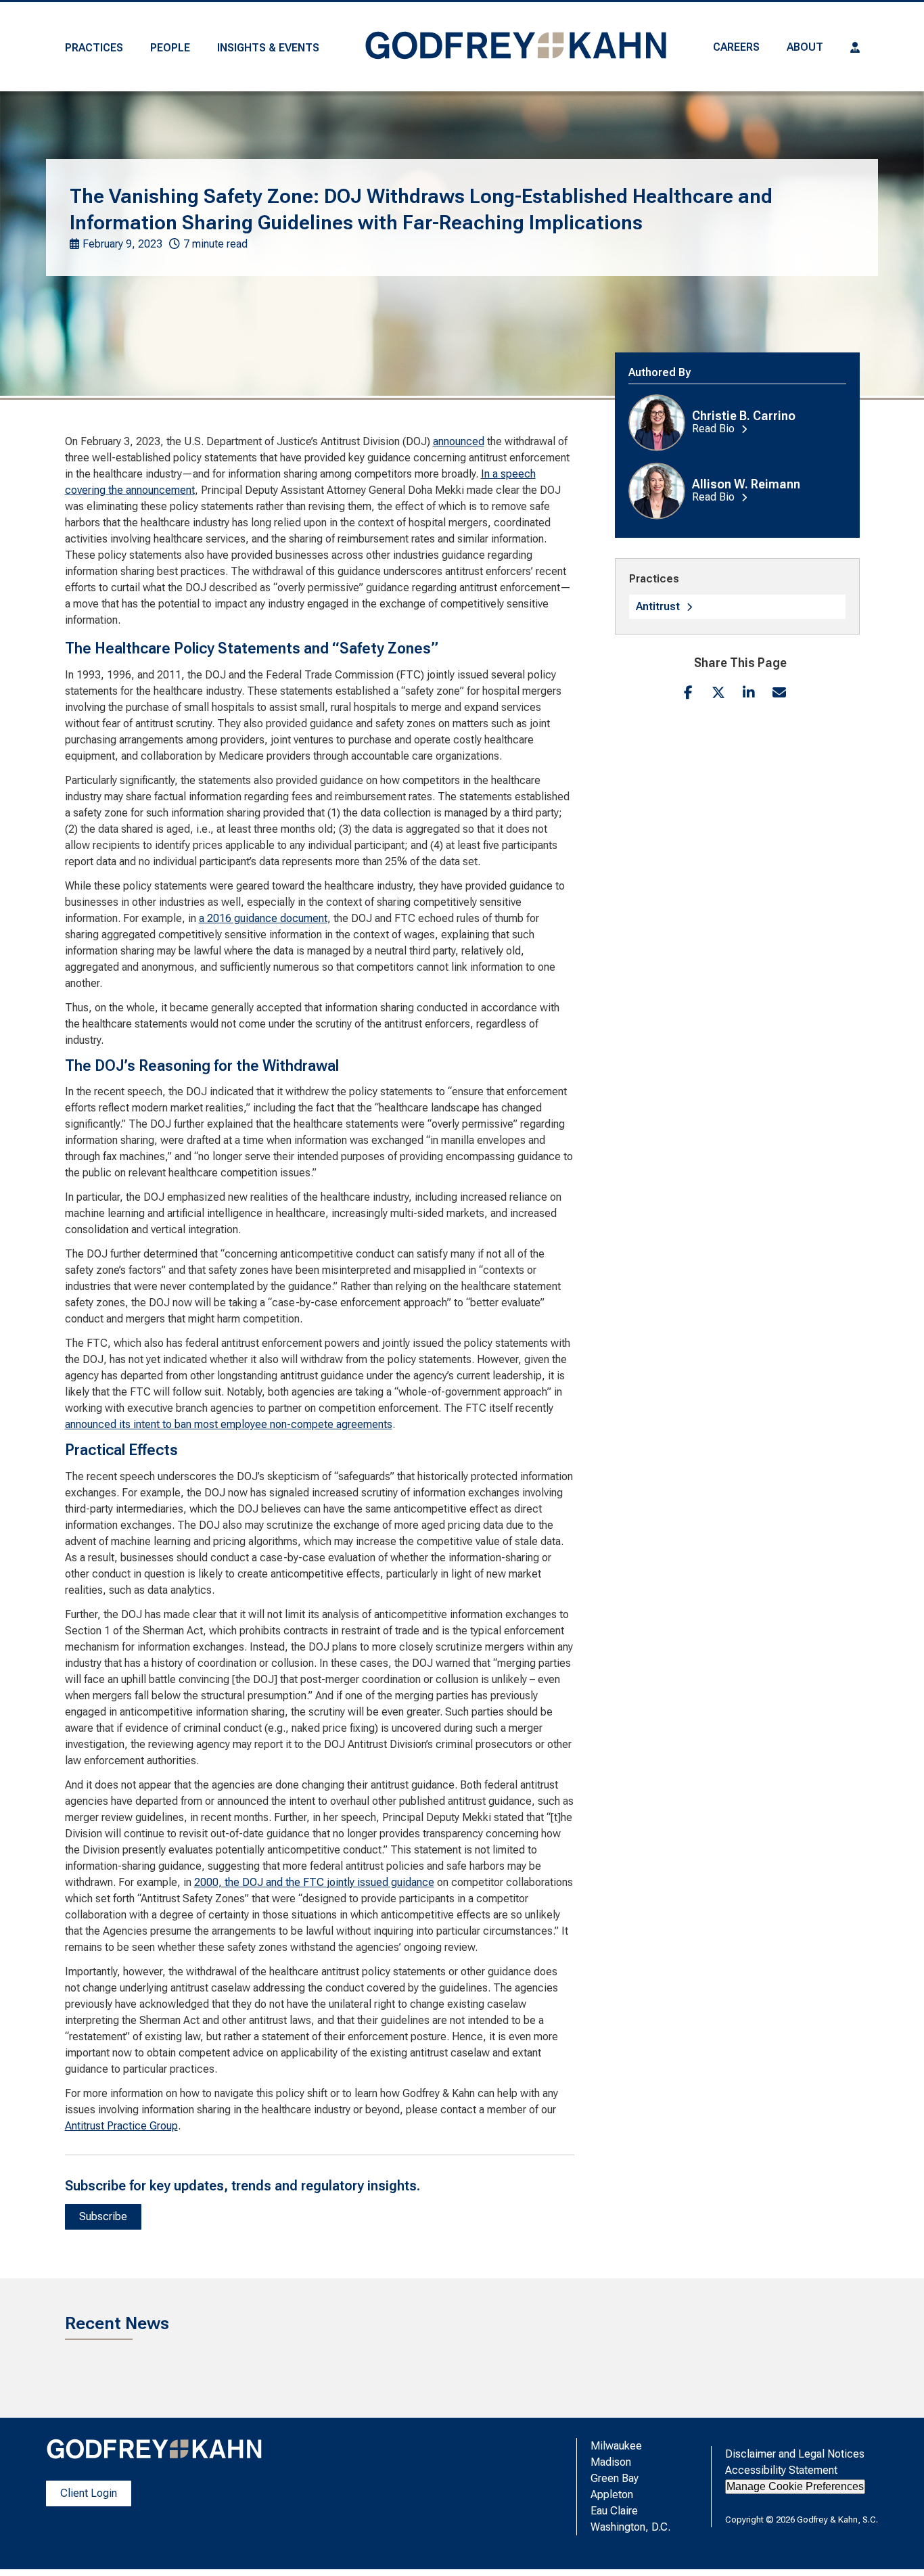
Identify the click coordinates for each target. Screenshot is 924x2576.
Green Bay (615, 2478)
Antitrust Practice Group (121, 2126)
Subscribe (103, 2216)
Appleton (612, 2494)
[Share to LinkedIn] (749, 692)
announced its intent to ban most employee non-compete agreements (229, 1424)
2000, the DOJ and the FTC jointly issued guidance (314, 1882)
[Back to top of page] (896, 2544)
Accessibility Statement (781, 2470)
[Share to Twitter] (719, 692)
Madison (611, 2462)
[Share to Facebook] (688, 692)
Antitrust (658, 606)
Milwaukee (616, 2446)
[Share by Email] (780, 692)
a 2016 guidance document (263, 918)
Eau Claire (614, 2511)
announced (459, 441)
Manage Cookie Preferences (795, 2486)
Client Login (89, 2493)
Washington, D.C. (630, 2527)
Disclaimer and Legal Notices (795, 2454)
